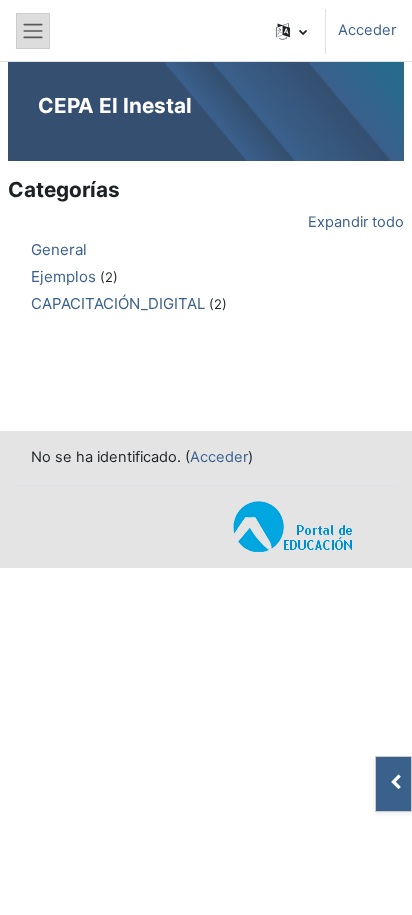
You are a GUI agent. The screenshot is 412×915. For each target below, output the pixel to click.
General (59, 249)
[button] (291, 31)
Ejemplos (63, 276)
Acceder (367, 30)
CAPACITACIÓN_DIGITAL (118, 303)
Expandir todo (356, 222)
